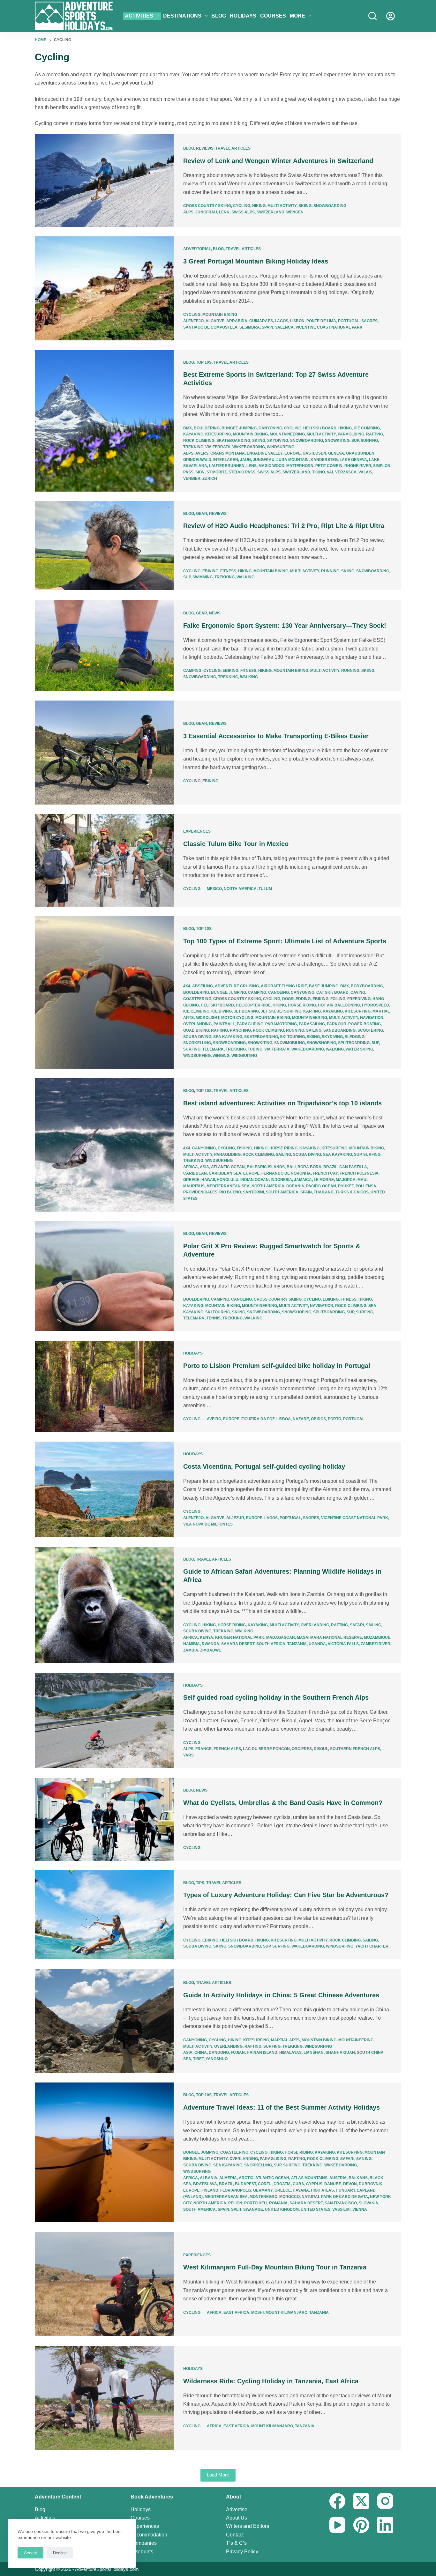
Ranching (240, 1030)
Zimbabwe (211, 1650)
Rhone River (358, 466)
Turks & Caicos (352, 1192)
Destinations (182, 16)
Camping (192, 671)
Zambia (191, 1650)
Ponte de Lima (321, 321)
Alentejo (193, 321)
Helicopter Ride (253, 1005)
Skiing (305, 206)
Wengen (295, 212)
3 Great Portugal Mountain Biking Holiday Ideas (256, 261)
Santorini (253, 1192)
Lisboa (284, 1419)
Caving (358, 992)
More (297, 16)
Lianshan (314, 2053)
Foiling (338, 999)
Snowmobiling (289, 1043)
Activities (139, 16)
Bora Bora (309, 1167)
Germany (263, 2190)
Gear (202, 514)
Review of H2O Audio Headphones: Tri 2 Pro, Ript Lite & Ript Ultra (284, 526)
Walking (245, 577)
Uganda (317, 1644)
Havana (301, 2190)
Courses (273, 16)
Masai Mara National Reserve (329, 1637)
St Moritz (217, 472)
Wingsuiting (244, 1056)
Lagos (282, 321)
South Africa (271, 1644)
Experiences (197, 831)
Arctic (246, 2178)
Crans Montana (228, 453)
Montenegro (263, 2197)
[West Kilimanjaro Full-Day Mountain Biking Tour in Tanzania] (104, 2284)
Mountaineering (287, 434)
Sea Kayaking (228, 1037)
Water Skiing (359, 1049)
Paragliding (351, 434)
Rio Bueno (230, 1192)
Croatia (282, 2184)
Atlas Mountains (309, 2178)
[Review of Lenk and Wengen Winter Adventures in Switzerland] (104, 181)
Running (330, 571)
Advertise (237, 2509)
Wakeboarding (249, 447)
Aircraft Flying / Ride (284, 986)
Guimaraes (261, 321)
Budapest (245, 2184)
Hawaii (208, 1180)
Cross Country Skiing (207, 206)
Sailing (314, 1030)
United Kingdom (282, 2209)
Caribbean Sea (225, 1173)
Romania (278, 2203)
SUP (355, 441)
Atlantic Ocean (228, 1167)
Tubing (255, 1049)
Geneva (336, 453)
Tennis (214, 1318)
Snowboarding (330, 206)
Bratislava (205, 2184)
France (203, 1749)
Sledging (355, 1037)
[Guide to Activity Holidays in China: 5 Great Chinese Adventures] (104, 2021)
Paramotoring (281, 1024)
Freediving (359, 999)
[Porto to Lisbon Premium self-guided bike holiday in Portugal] (104, 1386)
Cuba (298, 2184)
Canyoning (270, 428)
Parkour (337, 1024)
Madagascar (281, 1637)
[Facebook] (337, 2501)
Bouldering (207, 428)
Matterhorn (300, 466)
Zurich (210, 479)
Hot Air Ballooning (339, 1005)
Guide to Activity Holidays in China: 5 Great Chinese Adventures (281, 1995)
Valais (365, 472)
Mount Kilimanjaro (286, 2312)
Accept (30, 2553)
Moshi (257, 2312)
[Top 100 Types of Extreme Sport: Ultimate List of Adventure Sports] (104, 992)
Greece (191, 1180)
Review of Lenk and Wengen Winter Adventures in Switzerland (278, 161)
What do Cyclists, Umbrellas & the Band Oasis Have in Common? (283, 1803)
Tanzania (297, 1644)
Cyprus (314, 2184)
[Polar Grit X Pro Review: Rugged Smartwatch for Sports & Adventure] (104, 1276)
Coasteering (197, 999)
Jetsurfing (289, 1011)
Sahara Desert (238, 1644)
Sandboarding (339, 1030)
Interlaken (226, 460)
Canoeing (278, 992)
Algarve (215, 321)
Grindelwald (197, 460)
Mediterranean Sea (228, 1186)
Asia (204, 1167)
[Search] (372, 16)
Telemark (213, 1049)
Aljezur (235, 1518)
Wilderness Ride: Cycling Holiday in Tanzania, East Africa (271, 2381)
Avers (202, 453)
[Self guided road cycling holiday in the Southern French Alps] (104, 1721)
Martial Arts (285, 2040)
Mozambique (377, 1637)
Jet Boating (246, 1011)
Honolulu (228, 1180)
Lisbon (297, 321)
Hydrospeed (376, 1005)
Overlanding (197, 1024)
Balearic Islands (266, 1167)
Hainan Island (262, 2053)
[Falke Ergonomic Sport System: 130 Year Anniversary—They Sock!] (104, 645)
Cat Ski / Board (332, 992)
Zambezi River (376, 1644)
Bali (291, 1167)
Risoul (321, 1749)
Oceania (295, 1186)
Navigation (372, 1018)
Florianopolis (236, 2190)
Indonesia (281, 1180)
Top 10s (204, 362)
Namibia (192, 1644)
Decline (60, 2553)
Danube (333, 2184)
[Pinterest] (361, 2525)
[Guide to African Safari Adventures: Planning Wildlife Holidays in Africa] (104, 1605)
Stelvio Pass (242, 472)
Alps (188, 212)
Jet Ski (268, 1011)
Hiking (259, 206)
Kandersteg (324, 460)
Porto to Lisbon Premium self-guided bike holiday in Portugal (277, 1366)
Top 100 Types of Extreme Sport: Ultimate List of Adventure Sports (285, 941)
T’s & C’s (236, 2543)
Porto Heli (256, 2203)
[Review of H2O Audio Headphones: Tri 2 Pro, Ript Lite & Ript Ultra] (104, 546)
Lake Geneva (353, 460)
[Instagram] (385, 2501)
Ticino (319, 472)
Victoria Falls (343, 1644)
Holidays (243, 16)
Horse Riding (302, 1005)
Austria (338, 2178)
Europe (293, 453)
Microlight (207, 1018)
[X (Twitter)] (361, 2501)
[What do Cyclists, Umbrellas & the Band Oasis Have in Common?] (104, 1819)
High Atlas (322, 2190)
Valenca (284, 327)
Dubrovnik (371, 2184)
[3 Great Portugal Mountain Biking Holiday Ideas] (104, 288)
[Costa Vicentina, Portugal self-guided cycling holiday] (104, 1489)
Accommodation (149, 2535)
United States (316, 2209)
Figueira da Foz (258, 1419)
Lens (252, 466)
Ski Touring (292, 1037)
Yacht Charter (372, 1946)
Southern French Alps (355, 1749)
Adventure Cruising (237, 986)
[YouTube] (337, 2525)
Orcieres (302, 1749)
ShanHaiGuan (340, 2053)
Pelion (235, 2203)
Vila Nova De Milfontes (208, 1524)
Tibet (198, 2059)
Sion (200, 472)
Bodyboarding (367, 986)
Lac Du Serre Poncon (266, 1749)
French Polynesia (359, 1173)
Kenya (207, 1637)
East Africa (236, 2312)
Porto (335, 1419)
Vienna (360, 2209)
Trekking (193, 447)
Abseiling (203, 986)
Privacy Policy (242, 2552)
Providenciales (200, 1192)
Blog (219, 16)
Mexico (214, 889)
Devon (350, 2184)
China (201, 2053)
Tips (200, 1883)
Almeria (228, 2178)
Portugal (349, 321)
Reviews (205, 148)
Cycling (242, 206)
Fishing (244, 1148)
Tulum (265, 889)
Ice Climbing (367, 428)
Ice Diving (222, 1011)
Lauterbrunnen (227, 466)
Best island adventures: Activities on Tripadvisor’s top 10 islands (282, 1103)
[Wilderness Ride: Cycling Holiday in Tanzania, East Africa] (104, 2398)
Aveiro (214, 1419)
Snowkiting (337, 441)
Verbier (192, 479)
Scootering (370, 1030)
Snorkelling (197, 1043)
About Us (237, 2518)
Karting (312, 1011)
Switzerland (271, 212)
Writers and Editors (248, 2526)
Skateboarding (233, 441)
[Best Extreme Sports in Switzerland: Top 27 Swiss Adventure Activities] (104, 421)
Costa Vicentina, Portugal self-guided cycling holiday (264, 1466)
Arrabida (237, 321)
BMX (188, 428)
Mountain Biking (220, 315)
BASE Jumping (324, 986)
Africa (191, 1167)
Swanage (253, 2209)
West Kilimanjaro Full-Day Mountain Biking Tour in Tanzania (275, 2267)
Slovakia (368, 2203)
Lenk (224, 212)
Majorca (346, 1180)
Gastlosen (314, 453)
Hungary (346, 2190)
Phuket (346, 1186)
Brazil (330, 1167)
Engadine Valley (265, 453)
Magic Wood (271, 466)
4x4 (187, 986)
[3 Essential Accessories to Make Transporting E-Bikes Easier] (104, 753)
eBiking (210, 571)
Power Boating (365, 1024)
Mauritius (194, 1186)
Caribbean (195, 1173)
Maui (362, 1180)
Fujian (238, 2053)
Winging (221, 1056)
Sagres (369, 321)
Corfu (265, 2184)
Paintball (224, 1024)
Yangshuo (217, 2059)
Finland (210, 2190)
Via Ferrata (218, 447)
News (215, 613)
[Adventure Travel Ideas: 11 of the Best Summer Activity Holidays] (104, 2152)
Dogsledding (296, 999)
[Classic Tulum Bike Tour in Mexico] (104, 860)
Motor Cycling (237, 1018)
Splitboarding (354, 1043)
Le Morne (324, 1180)
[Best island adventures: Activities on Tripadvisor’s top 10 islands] (104, 1145)
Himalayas (290, 2053)
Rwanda (210, 1644)
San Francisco (341, 2203)
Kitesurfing (218, 434)
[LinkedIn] (385, 2525)
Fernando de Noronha (286, 1173)
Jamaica (303, 1180)
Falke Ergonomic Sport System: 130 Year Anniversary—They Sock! (285, 626)
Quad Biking (196, 1030)
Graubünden (360, 453)
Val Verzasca (342, 472)
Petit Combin (329, 466)
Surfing (369, 441)
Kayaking (193, 434)
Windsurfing (281, 447)
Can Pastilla (353, 1167)
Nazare (301, 1419)
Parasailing (312, 1024)
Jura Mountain (293, 460)
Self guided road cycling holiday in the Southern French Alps (276, 1697)
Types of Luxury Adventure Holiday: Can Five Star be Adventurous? (286, 1895)
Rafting (375, 434)
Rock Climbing (199, 441)
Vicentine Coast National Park (329, 327)
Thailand (324, 1192)
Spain (267, 327)
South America (282, 1192)
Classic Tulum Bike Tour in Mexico (236, 844)
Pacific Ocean (321, 1186)
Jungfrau (206, 212)
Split (236, 2209)
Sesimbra (250, 327)
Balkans (358, 2178)
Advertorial (197, 249)
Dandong (219, 2053)
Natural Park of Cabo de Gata (335, 2197)
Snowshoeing (321, 1043)
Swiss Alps (243, 212)
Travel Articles (233, 148)
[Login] (391, 16)
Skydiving (278, 441)
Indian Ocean (255, 1180)
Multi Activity (282, 206)
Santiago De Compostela (210, 327)
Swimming (203, 577)
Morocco (289, 2197)
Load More (218, 2475)
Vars (188, 1755)
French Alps (227, 1749)
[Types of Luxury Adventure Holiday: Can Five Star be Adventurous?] (104, 1915)
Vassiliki (341, 2209)
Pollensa (366, 1186)
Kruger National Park (240, 1637)
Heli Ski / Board (320, 428)
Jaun (245, 460)
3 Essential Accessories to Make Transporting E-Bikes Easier (276, 736)
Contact (235, 2535)
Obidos (318, 1419)
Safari (357, 1625)
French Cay (325, 1173)
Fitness (228, 571)
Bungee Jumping (239, 428)
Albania (209, 2178)
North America (240, 889)
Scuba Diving (197, 1037)
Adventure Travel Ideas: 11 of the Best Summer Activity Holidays (282, 2107)
